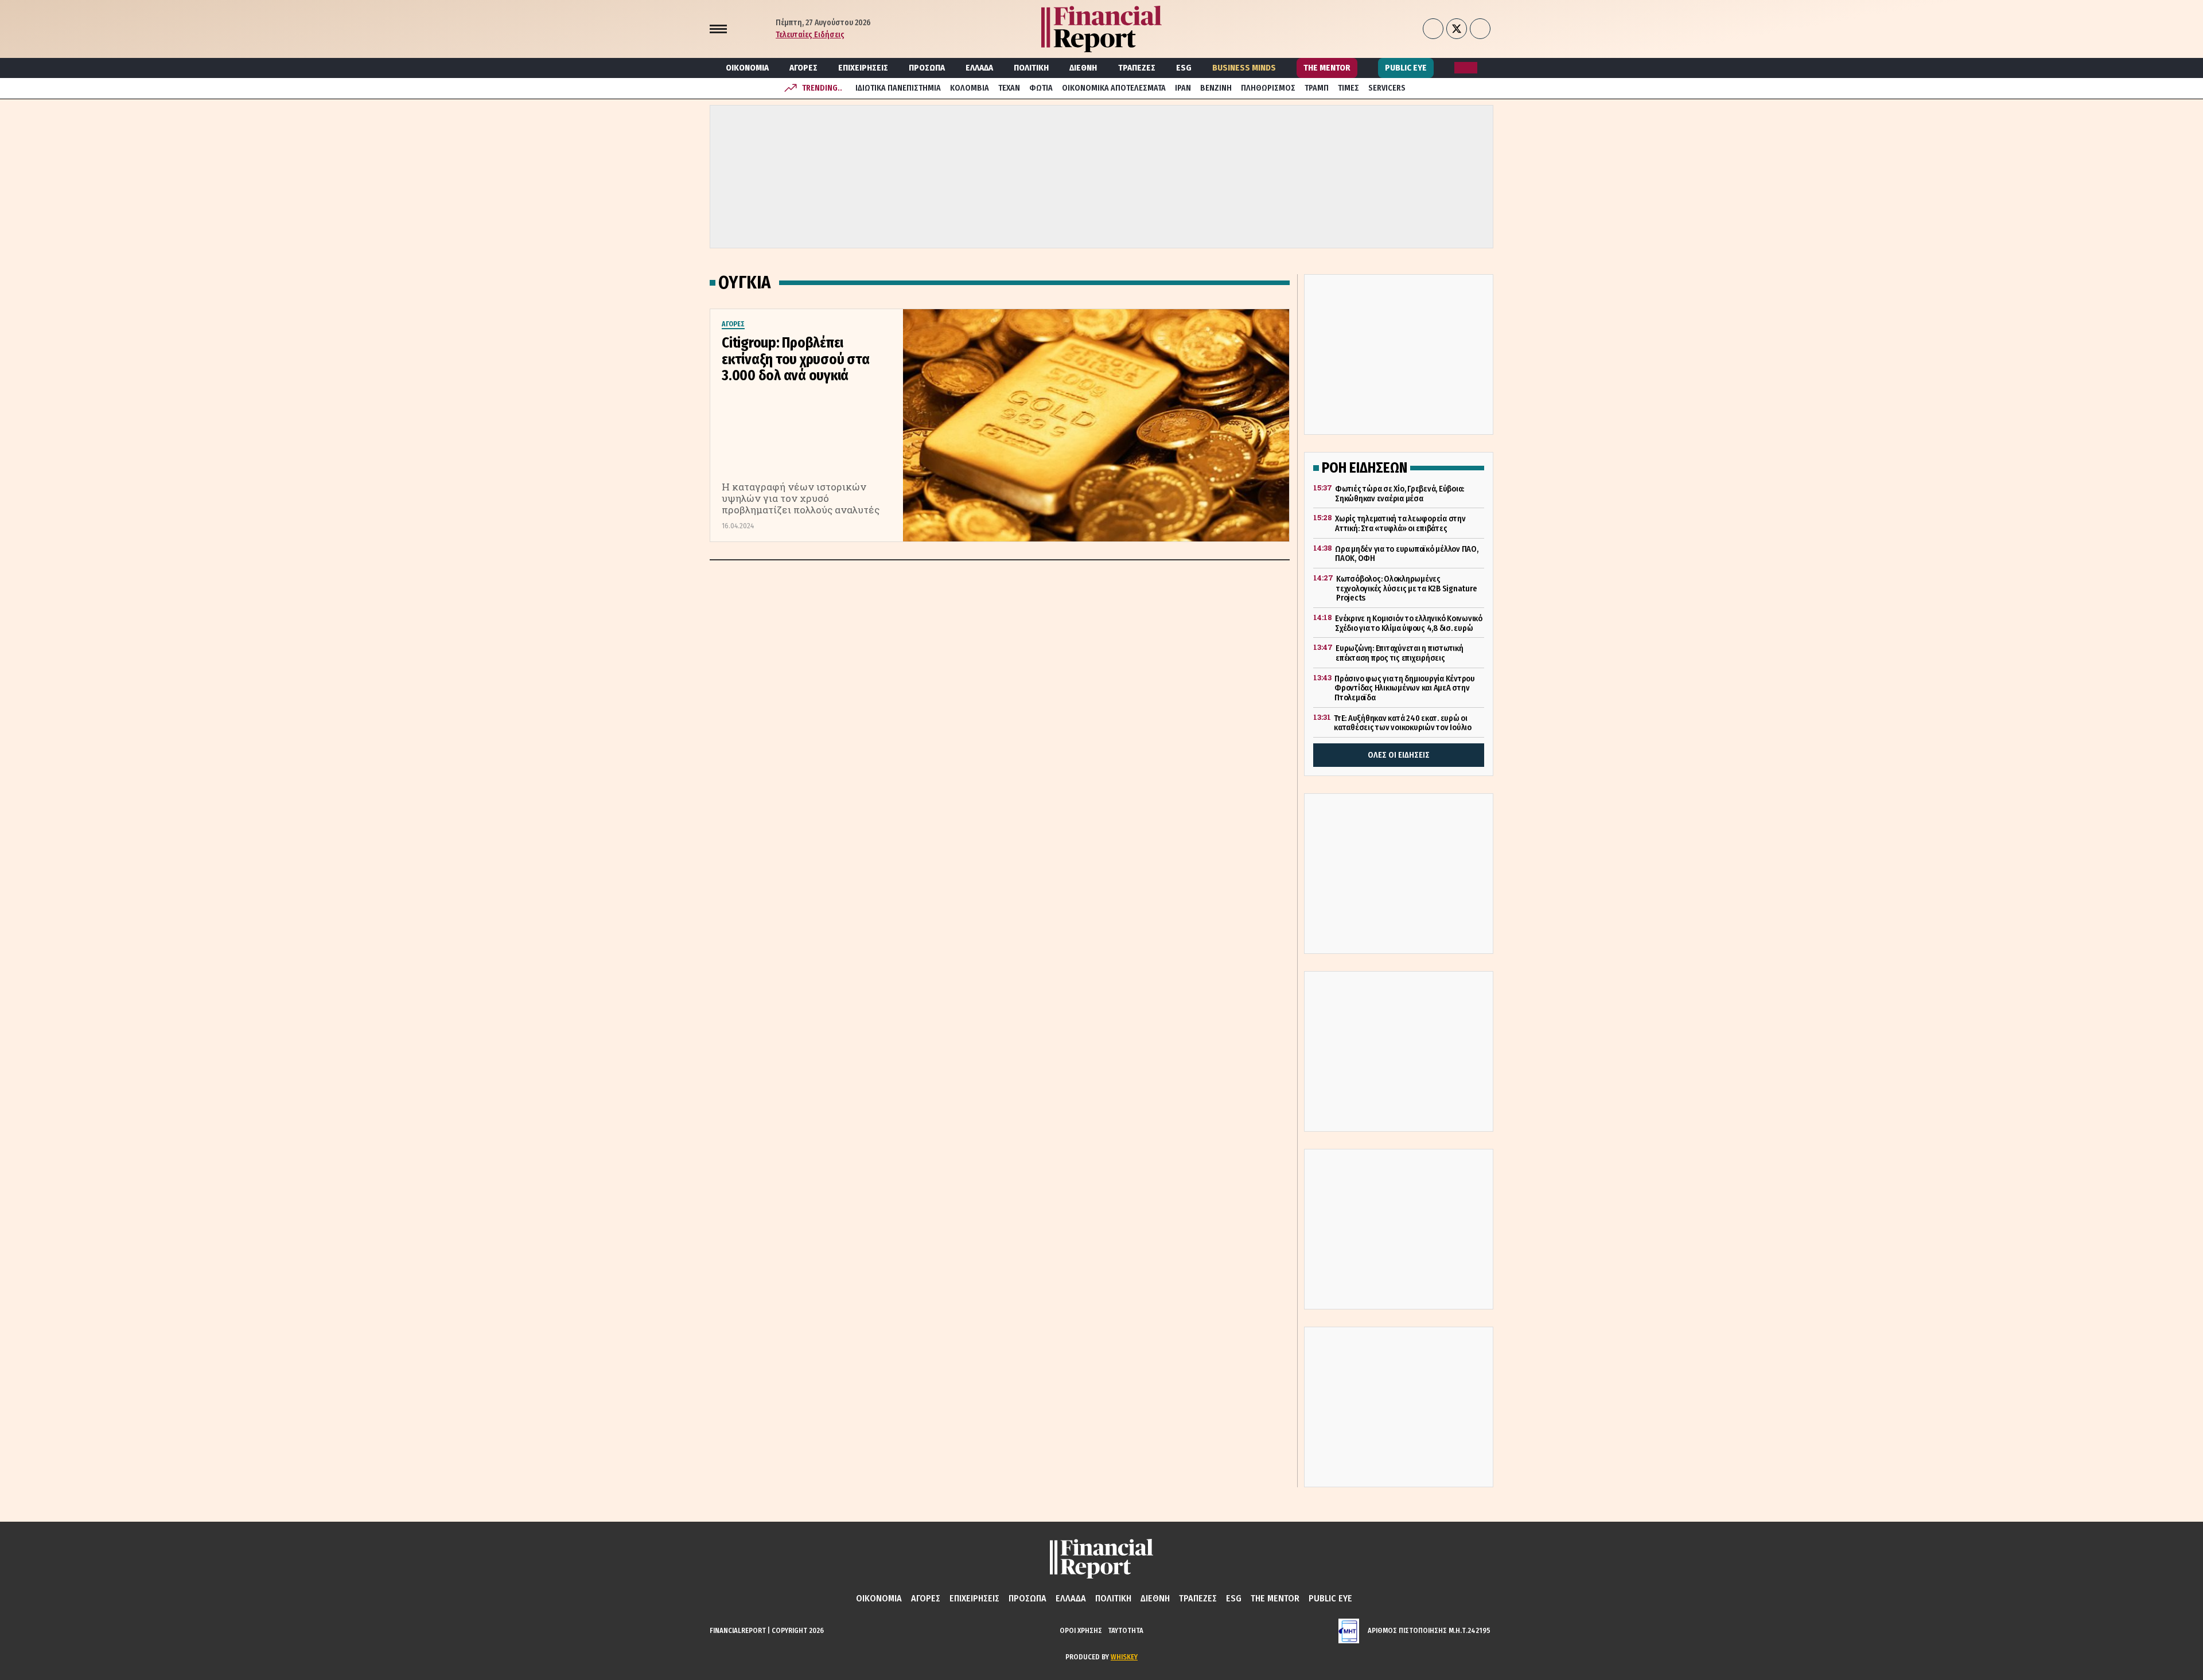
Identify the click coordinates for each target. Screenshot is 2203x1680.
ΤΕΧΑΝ (1009, 88)
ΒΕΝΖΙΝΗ (1216, 88)
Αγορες (803, 68)
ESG (1184, 68)
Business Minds (1244, 68)
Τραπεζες (1137, 68)
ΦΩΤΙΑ (1041, 88)
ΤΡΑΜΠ (1317, 88)
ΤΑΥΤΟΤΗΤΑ (1126, 1630)
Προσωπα (927, 68)
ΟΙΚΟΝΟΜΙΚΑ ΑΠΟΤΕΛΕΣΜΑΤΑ (1114, 88)
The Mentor (1327, 68)
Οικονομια (747, 68)
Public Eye (1406, 68)
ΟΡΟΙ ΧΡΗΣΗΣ (1081, 1630)
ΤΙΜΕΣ (1348, 88)
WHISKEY (1124, 1657)
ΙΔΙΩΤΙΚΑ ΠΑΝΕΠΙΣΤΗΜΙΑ (898, 88)
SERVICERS (1387, 88)
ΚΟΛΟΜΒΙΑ (970, 88)
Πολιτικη (1031, 68)
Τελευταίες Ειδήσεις (810, 35)
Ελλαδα (979, 68)
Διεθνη (1083, 68)
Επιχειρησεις (863, 68)
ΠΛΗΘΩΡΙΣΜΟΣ (1268, 88)
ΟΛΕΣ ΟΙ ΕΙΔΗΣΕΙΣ (1399, 755)
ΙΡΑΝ (1183, 88)
